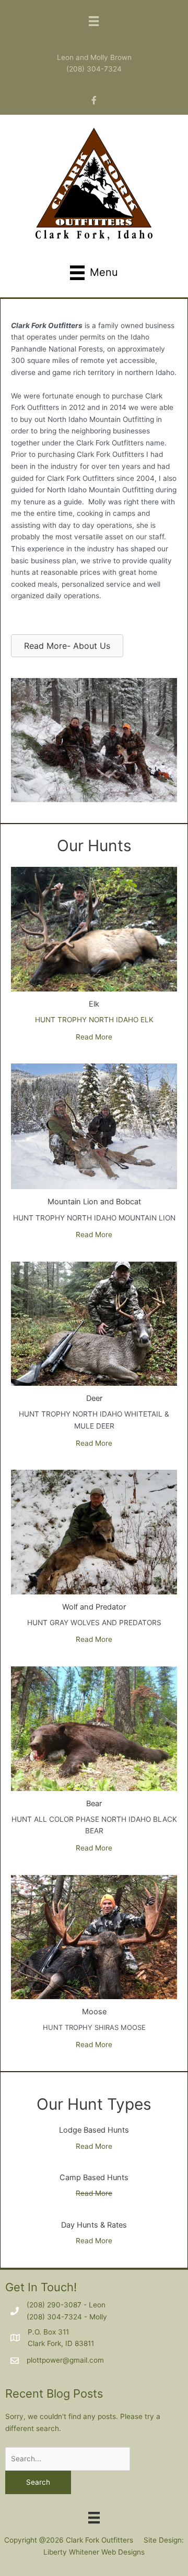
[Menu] (94, 2517)
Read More (94, 1037)
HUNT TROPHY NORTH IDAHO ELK (94, 1020)
